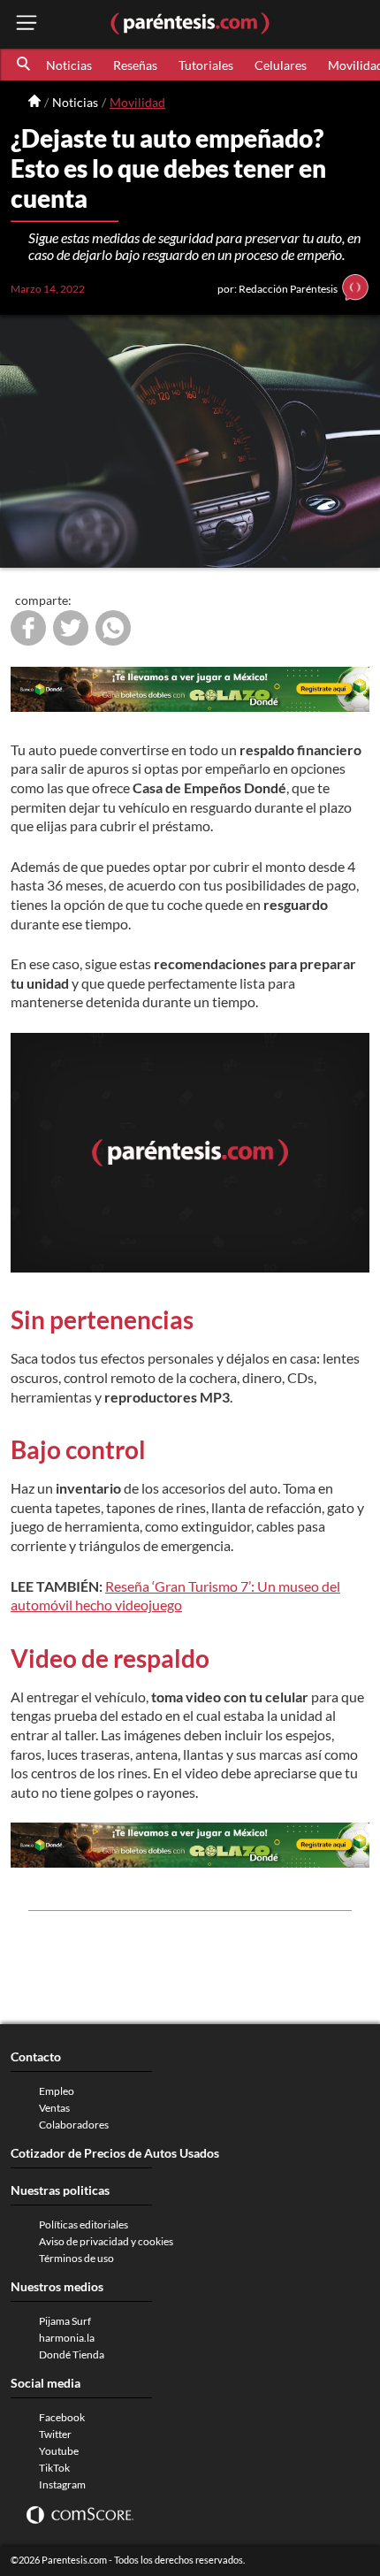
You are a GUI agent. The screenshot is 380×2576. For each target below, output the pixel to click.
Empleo (57, 2091)
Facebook (62, 2417)
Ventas (54, 2108)
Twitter (55, 2434)
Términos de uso (76, 2258)
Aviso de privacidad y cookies (106, 2241)
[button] (25, 65)
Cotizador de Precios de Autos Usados (115, 2153)
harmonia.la (67, 2338)
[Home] (34, 102)
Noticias (69, 65)
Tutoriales (206, 65)
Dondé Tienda (72, 2354)
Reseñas (135, 65)
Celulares (281, 65)
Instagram (62, 2484)
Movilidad (137, 102)
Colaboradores (74, 2125)
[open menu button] (27, 24)
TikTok (54, 2468)
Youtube (59, 2451)
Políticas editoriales (84, 2224)
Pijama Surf (65, 2321)
